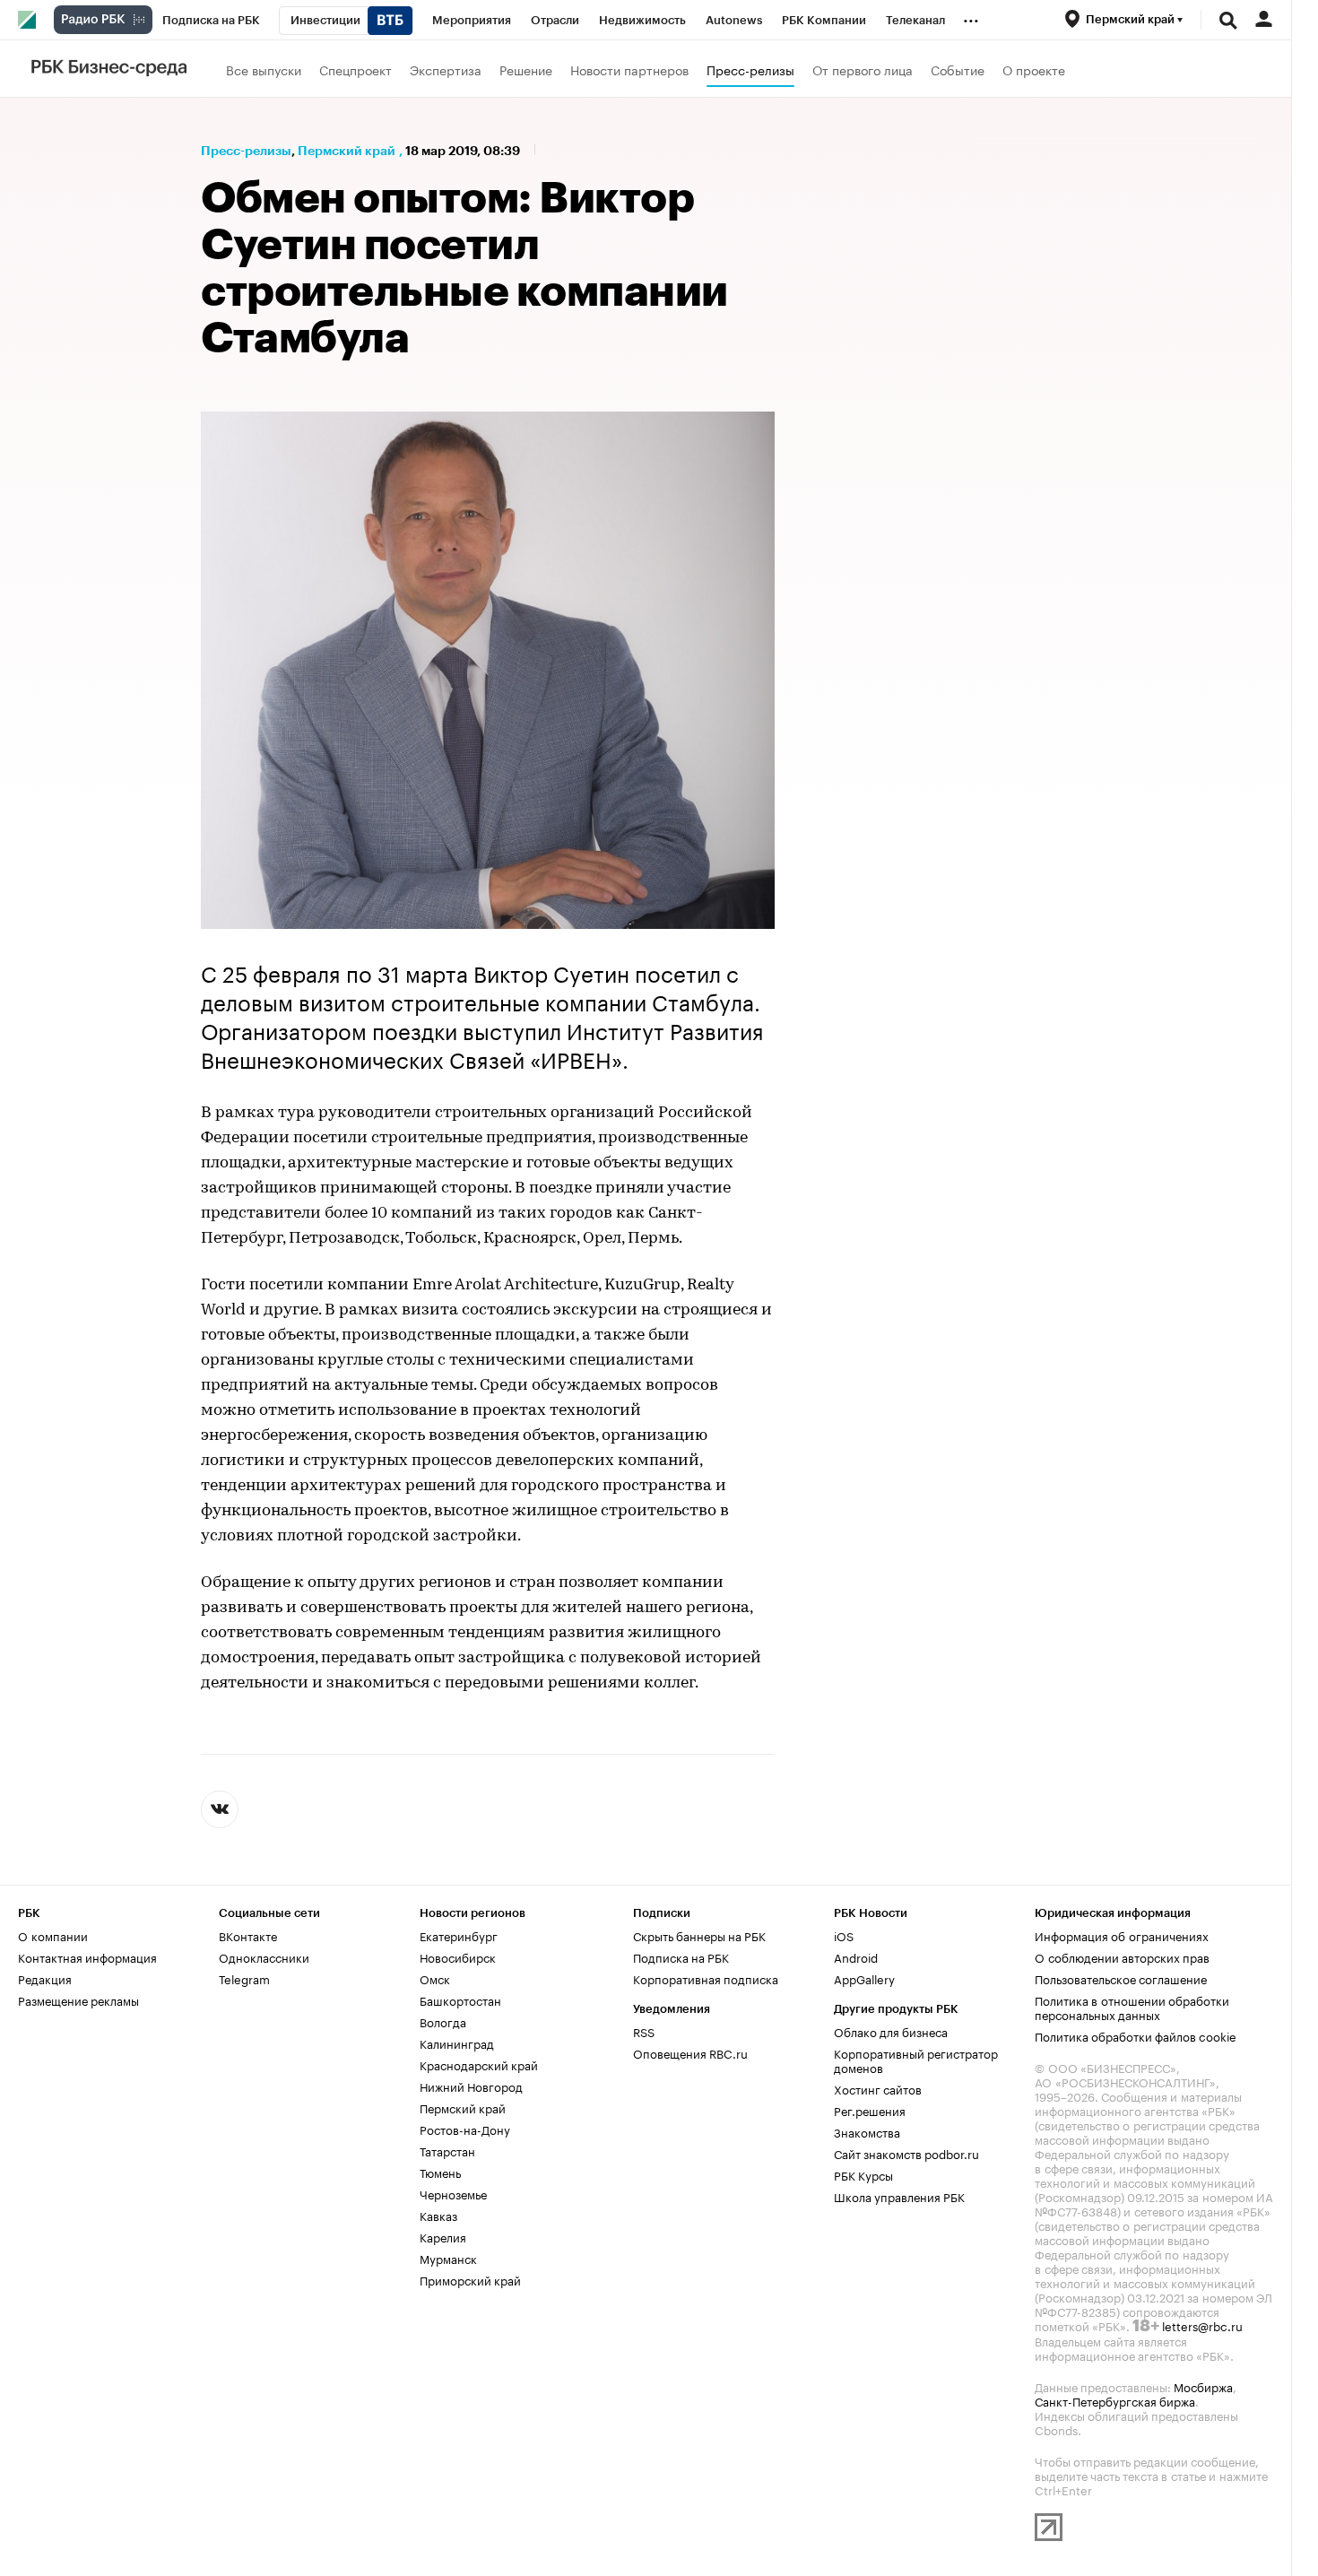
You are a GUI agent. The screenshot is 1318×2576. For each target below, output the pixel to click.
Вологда (443, 2021)
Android (856, 1956)
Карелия (443, 2236)
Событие (958, 69)
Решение (526, 69)
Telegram (244, 1978)
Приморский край (470, 2279)
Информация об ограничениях (1122, 1935)
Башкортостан (460, 1999)
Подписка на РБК (681, 1956)
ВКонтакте (248, 1935)
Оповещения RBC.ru (690, 2052)
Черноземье (453, 2193)
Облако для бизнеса (891, 2031)
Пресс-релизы (750, 69)
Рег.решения (870, 2110)
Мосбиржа (1203, 2386)
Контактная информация (87, 1956)
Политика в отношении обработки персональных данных (1132, 2007)
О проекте (1034, 69)
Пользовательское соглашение (1121, 1978)
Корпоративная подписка (706, 1978)
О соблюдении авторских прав (1122, 1956)
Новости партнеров (629, 69)
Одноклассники (264, 1956)
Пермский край (347, 151)
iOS (844, 1935)
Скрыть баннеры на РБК (699, 1935)
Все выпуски (264, 69)
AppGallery (864, 1978)
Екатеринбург (459, 1935)
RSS (644, 2031)
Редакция (45, 1978)
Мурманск (448, 2258)
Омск (435, 1978)
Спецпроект (356, 69)
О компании (53, 1935)
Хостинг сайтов (878, 2088)
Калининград (457, 2043)
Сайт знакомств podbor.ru (906, 2153)
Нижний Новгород (471, 2086)
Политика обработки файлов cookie (1136, 2035)
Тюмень (440, 2172)
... (971, 17)
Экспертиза (446, 69)
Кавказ (438, 2215)
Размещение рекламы (78, 1999)
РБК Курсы (863, 2174)
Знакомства (867, 2131)
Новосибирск (458, 1956)
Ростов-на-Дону (465, 2129)
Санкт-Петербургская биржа (1115, 2400)
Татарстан (447, 2150)
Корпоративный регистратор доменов (916, 2060)
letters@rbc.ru (1202, 2325)
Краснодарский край (479, 2064)
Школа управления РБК (899, 2196)
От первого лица (863, 69)
